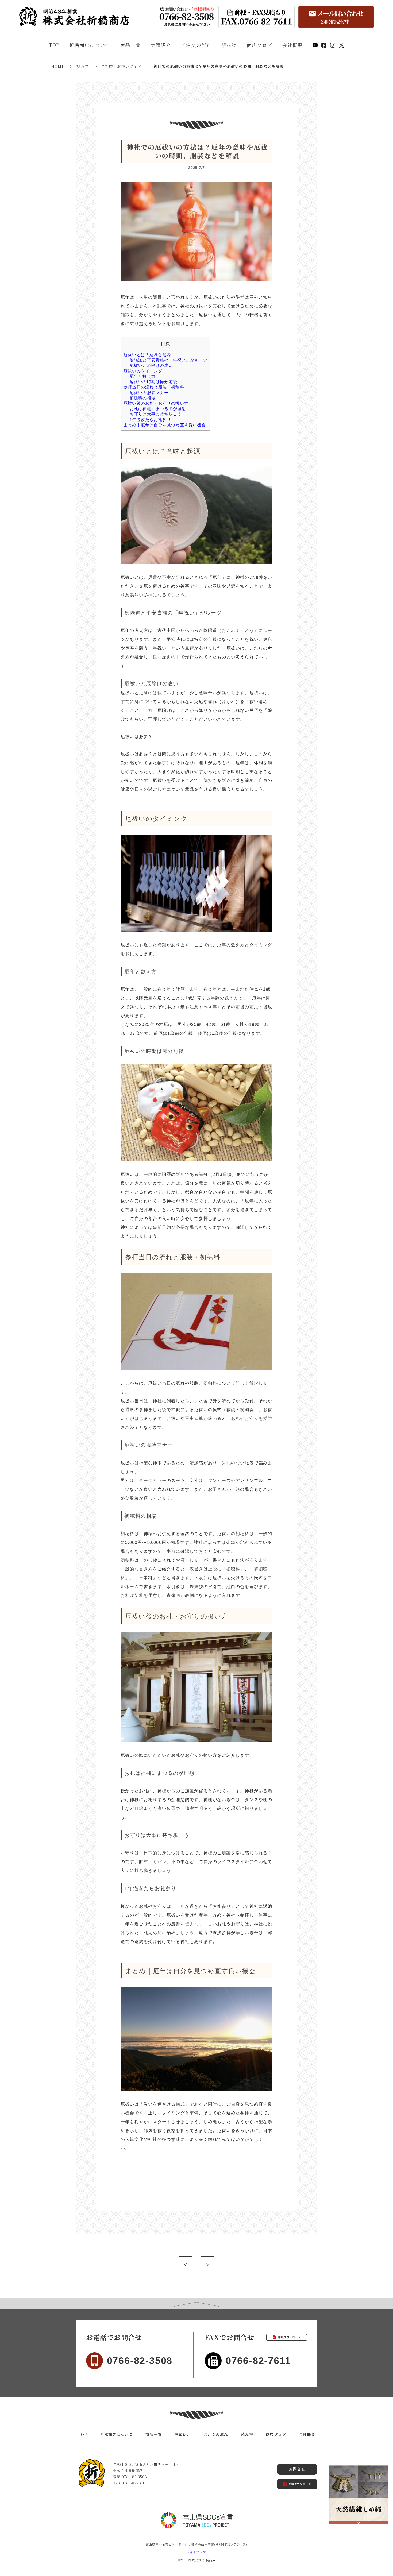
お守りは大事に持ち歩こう (156, 414)
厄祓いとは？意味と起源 (147, 355)
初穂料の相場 (143, 398)
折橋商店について (90, 45)
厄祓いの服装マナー (149, 393)
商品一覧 (130, 45)
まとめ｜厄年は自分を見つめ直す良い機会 (165, 425)
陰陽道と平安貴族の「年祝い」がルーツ (169, 360)
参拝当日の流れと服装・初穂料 (154, 387)
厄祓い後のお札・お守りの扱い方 (156, 403)
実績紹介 (161, 45)
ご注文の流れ (196, 45)
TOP (54, 45)
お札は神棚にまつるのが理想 (158, 409)
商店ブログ (260, 45)
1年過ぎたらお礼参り (150, 420)
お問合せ (297, 2469)
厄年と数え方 (143, 376)
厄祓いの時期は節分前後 (153, 382)
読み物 (229, 45)
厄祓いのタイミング (143, 371)
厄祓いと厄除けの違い (151, 365)
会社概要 (292, 45)
